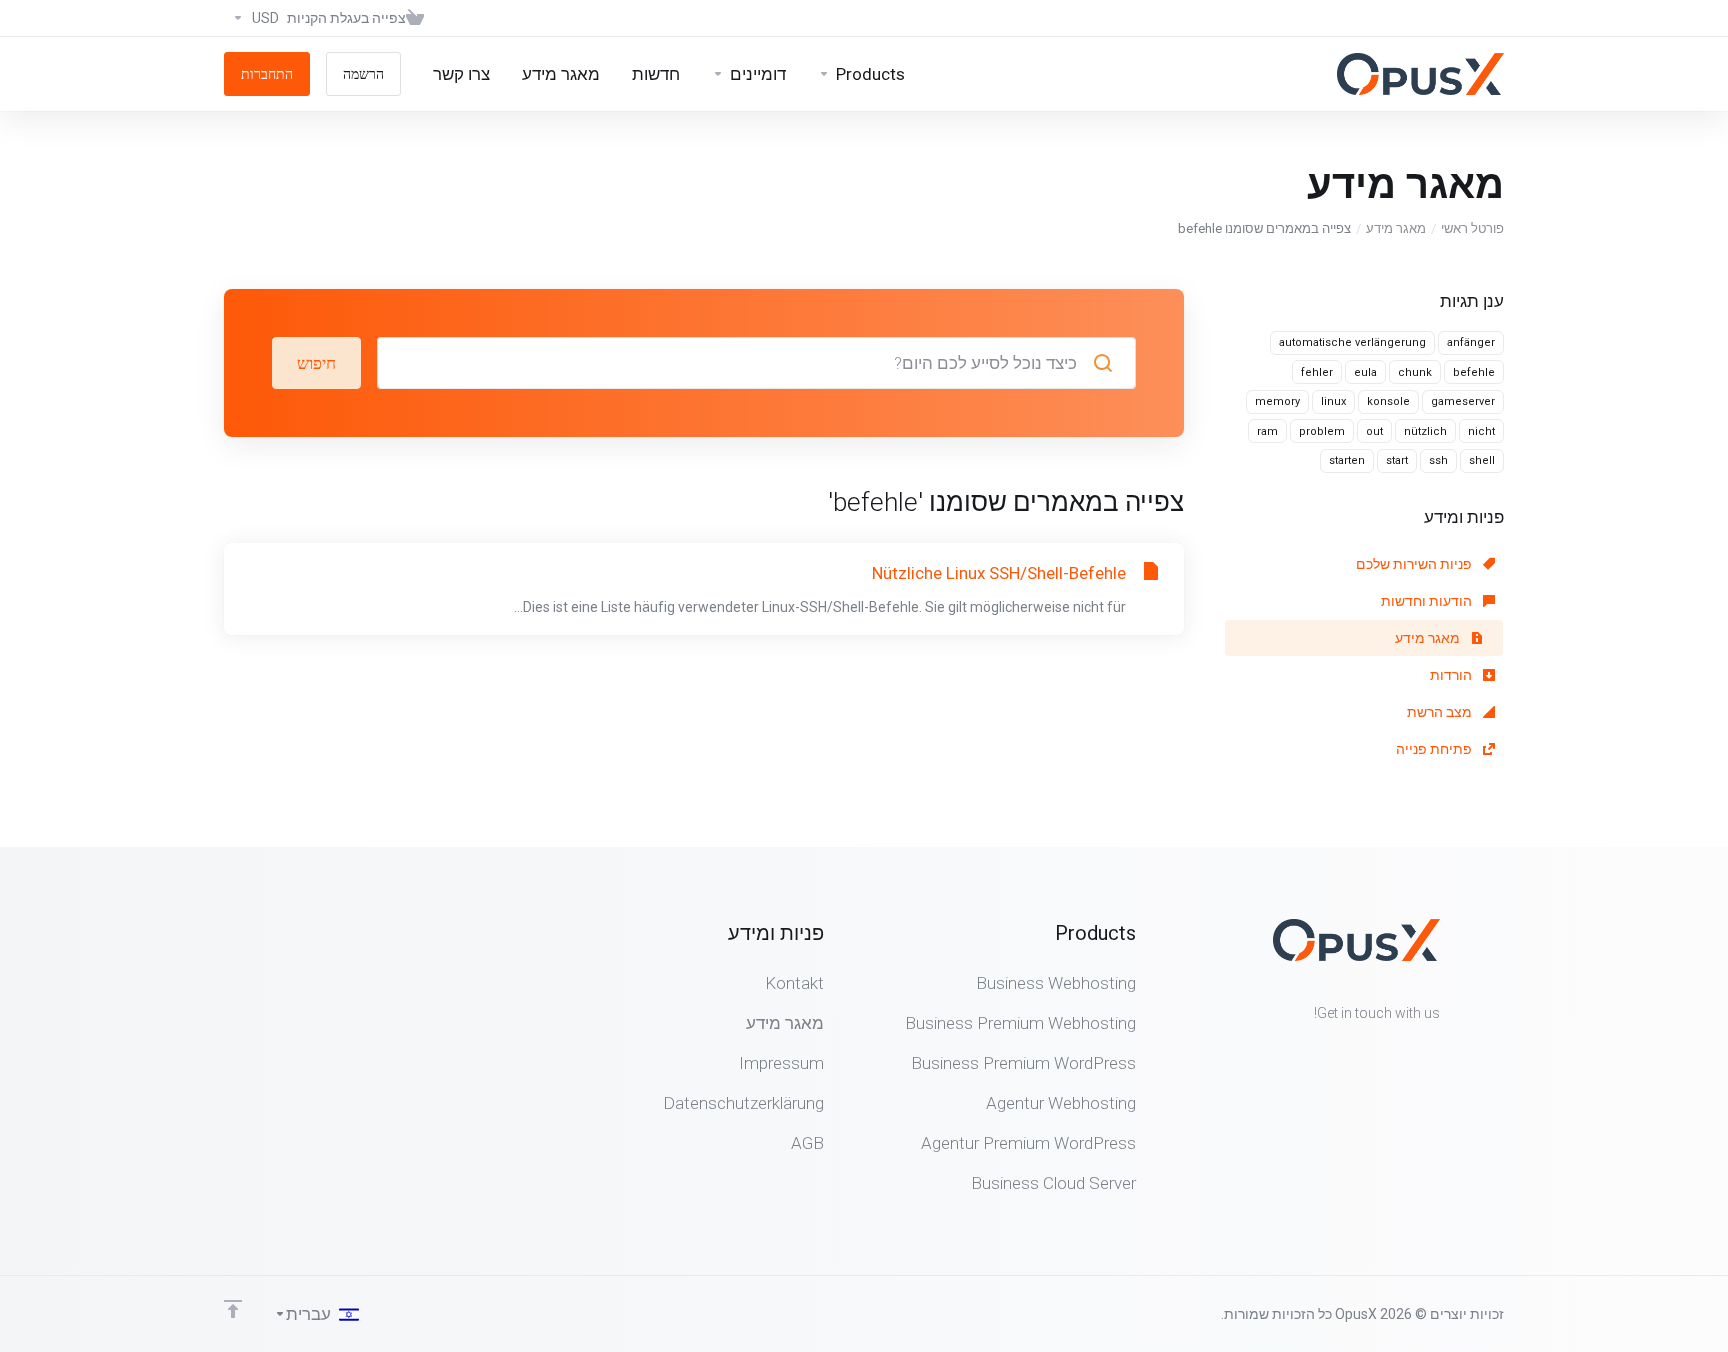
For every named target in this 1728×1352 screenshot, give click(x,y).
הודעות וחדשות (1428, 601)
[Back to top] (233, 1309)
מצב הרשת (1441, 712)
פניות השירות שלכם (1415, 564)
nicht (1481, 431)
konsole (1388, 401)
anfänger (1471, 342)
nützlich (1425, 431)
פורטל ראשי (1472, 228)
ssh (1438, 460)
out (1374, 431)
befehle (1474, 372)
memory (1277, 401)
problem (1322, 431)
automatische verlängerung (1352, 342)
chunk (1415, 372)
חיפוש (316, 363)
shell (1482, 460)
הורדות (1452, 675)
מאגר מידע (1396, 228)
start (1397, 460)
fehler (1317, 372)
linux (1333, 401)
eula (1365, 372)
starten (1347, 460)
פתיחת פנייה (1435, 749)
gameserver (1463, 401)
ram (1267, 431)
